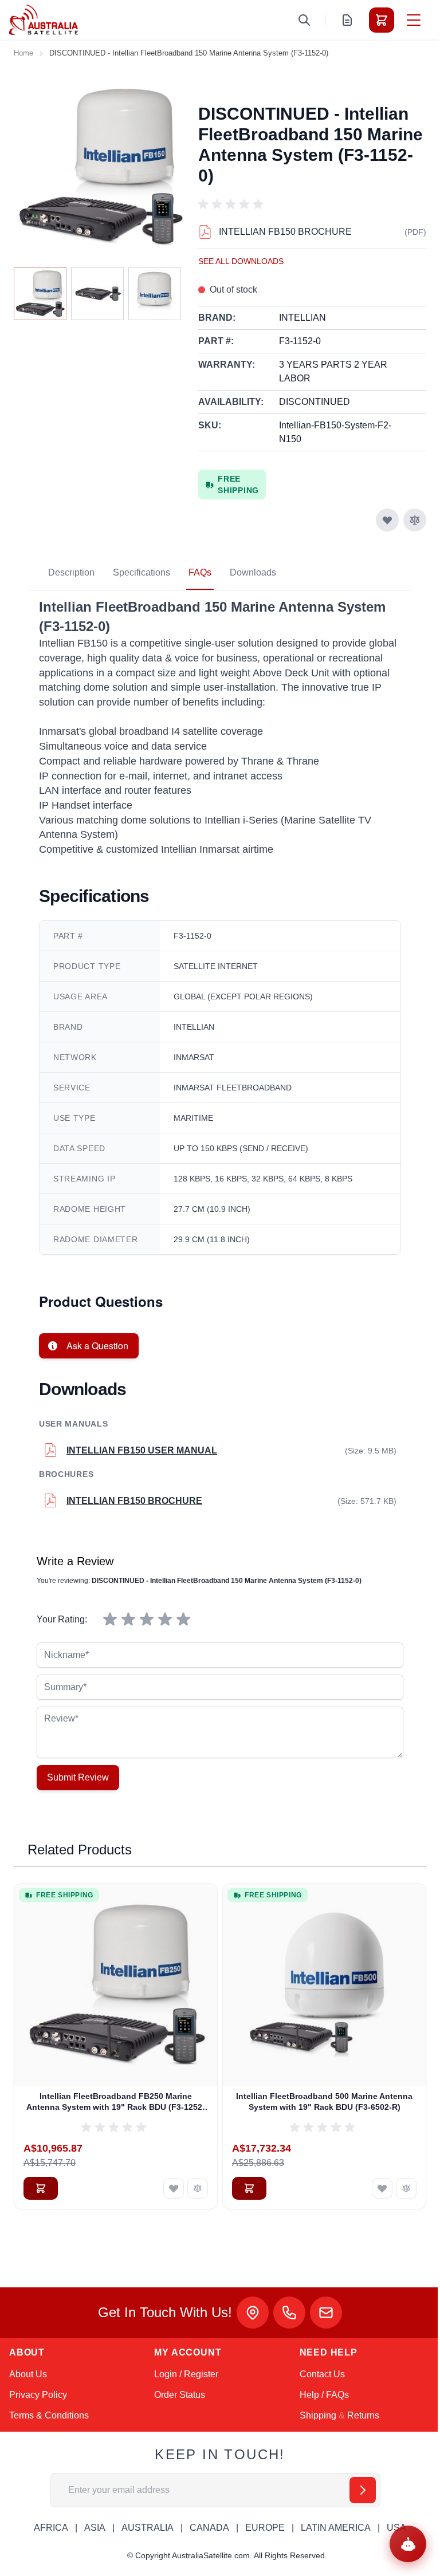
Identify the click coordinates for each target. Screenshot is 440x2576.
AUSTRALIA (148, 2528)
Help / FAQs (324, 2395)
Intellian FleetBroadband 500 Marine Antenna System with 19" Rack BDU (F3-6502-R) (324, 2102)
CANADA (209, 2528)
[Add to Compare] (415, 520)
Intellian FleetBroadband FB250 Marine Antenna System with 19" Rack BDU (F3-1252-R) (116, 2102)
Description (71, 572)
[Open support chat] (408, 2544)
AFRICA (51, 2528)
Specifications (142, 572)
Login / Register (186, 2374)
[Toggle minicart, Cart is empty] (382, 20)
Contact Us (322, 2374)
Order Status (180, 2395)
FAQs (200, 572)
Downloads (253, 572)
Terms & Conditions (49, 2415)
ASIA (95, 2528)
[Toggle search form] (304, 20)
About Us (28, 2374)
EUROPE (265, 2528)
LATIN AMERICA (336, 2528)
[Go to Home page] (44, 20)
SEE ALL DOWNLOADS (241, 261)
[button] (233, 204)
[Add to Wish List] (387, 520)
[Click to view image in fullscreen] (100, 167)
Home (23, 53)
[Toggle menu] (414, 20)
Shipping (318, 2415)
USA (396, 2528)
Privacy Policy (38, 2395)
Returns (363, 2415)
